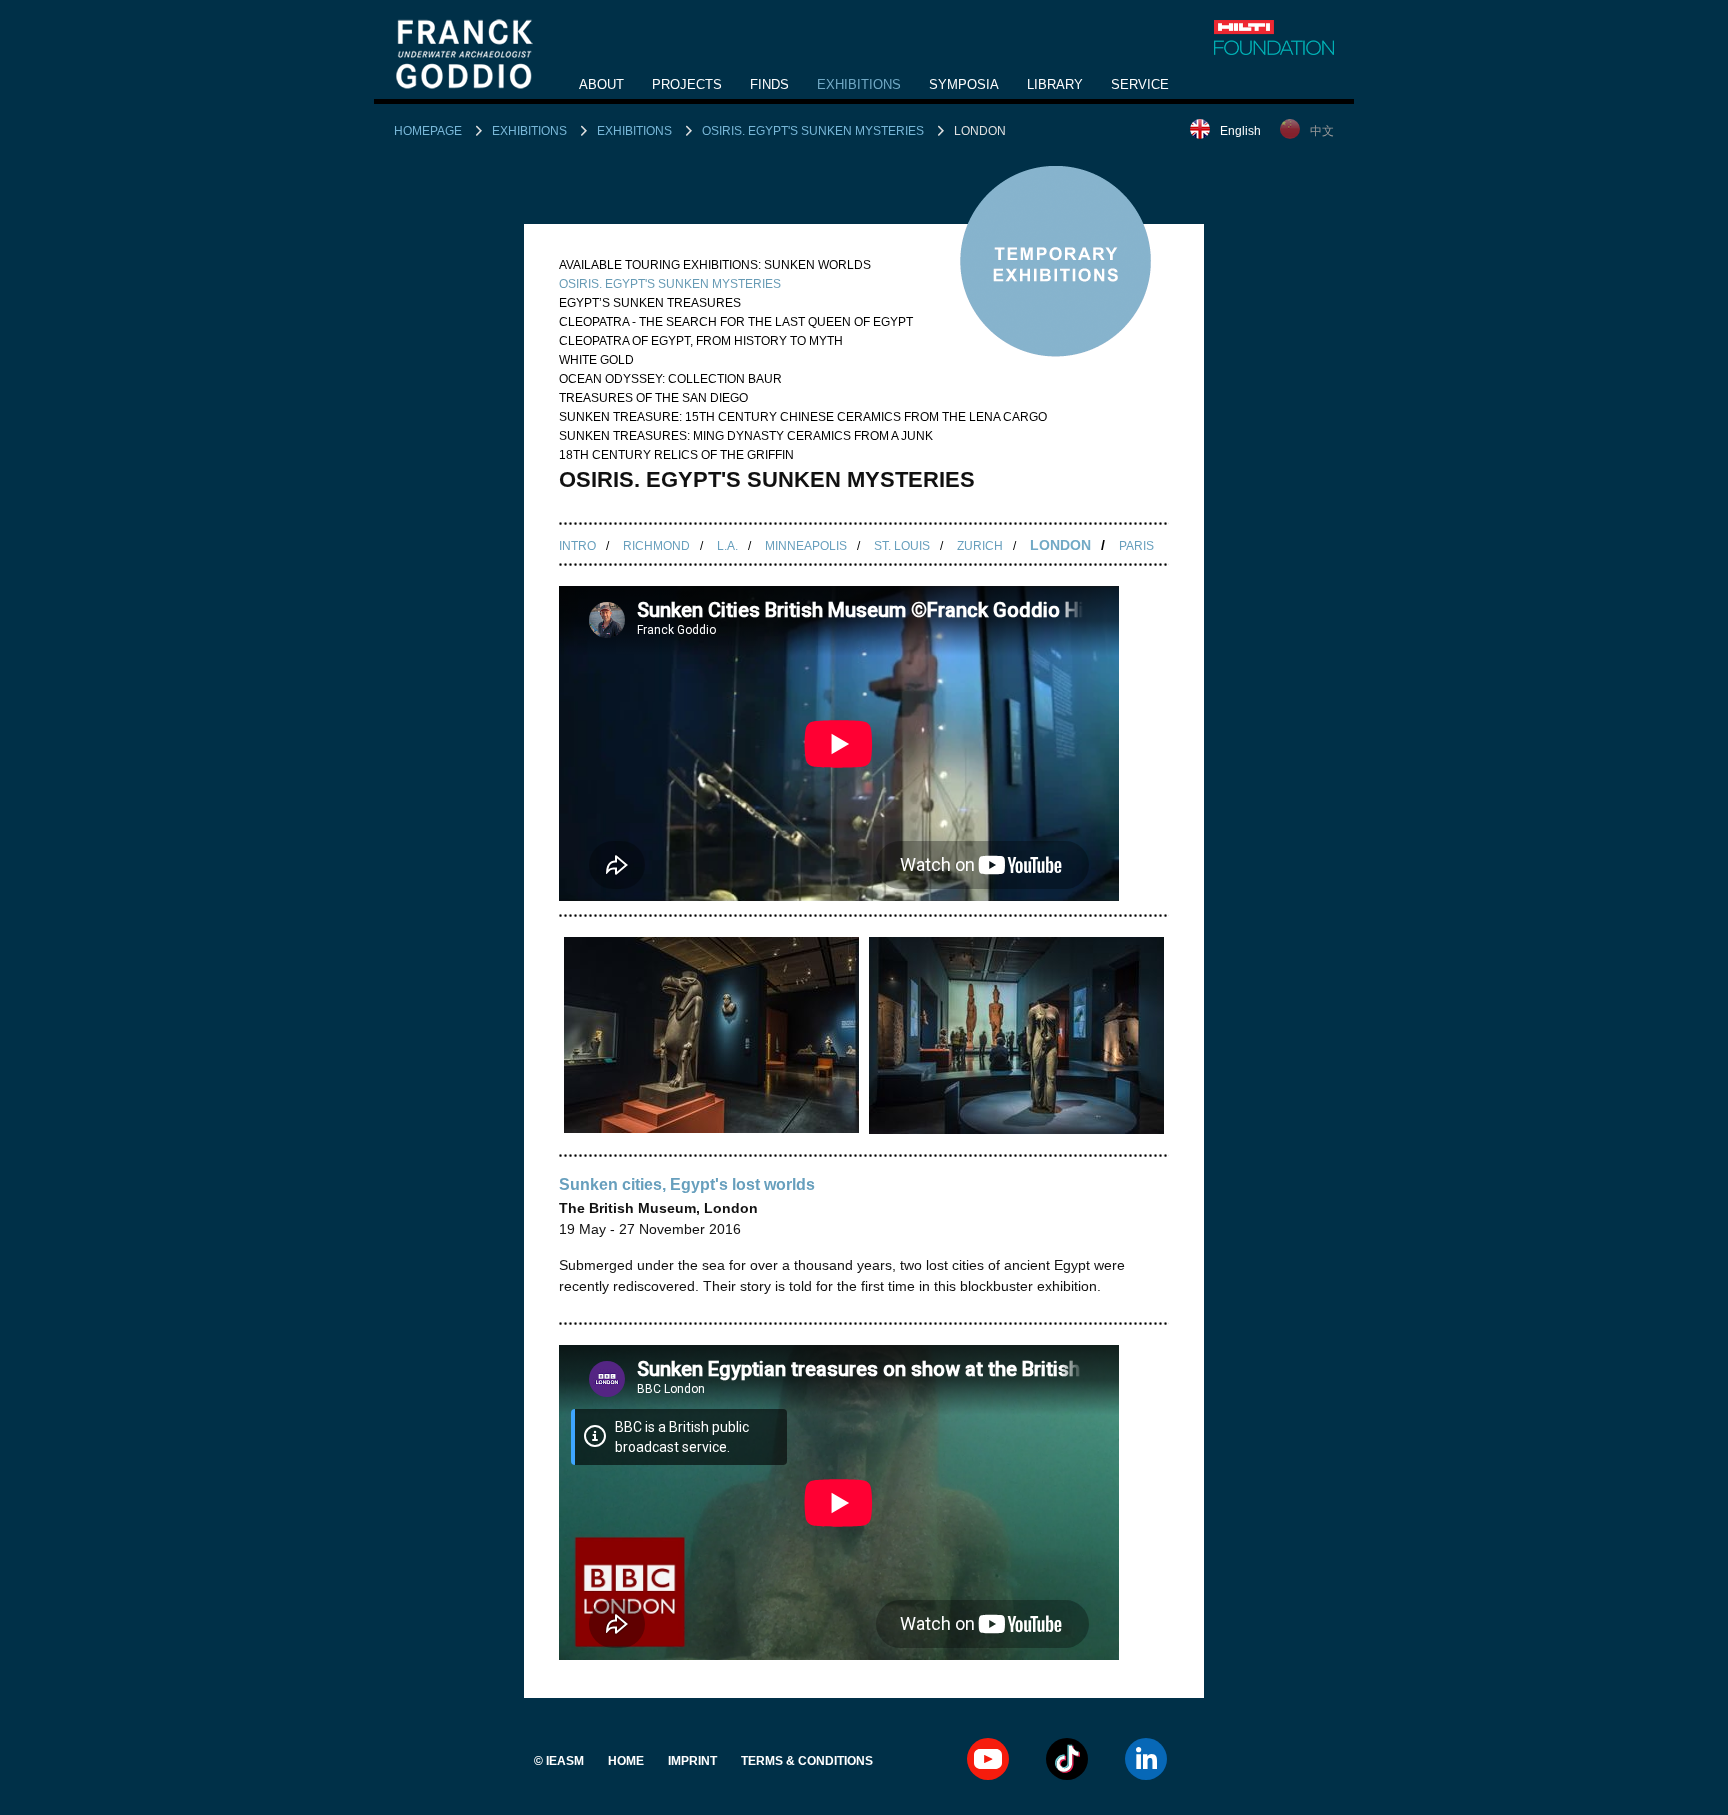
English (1240, 131)
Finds (769, 84)
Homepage (428, 131)
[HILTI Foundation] (1274, 37)
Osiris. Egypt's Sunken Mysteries (813, 131)
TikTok (1067, 1759)
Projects (687, 84)
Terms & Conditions (807, 1761)
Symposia (964, 84)
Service (1140, 84)
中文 (1322, 131)
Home (626, 1761)
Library (1055, 84)
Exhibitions (859, 84)
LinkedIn (1146, 1759)
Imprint (692, 1761)
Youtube (988, 1759)
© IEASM (559, 1761)
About (601, 84)
